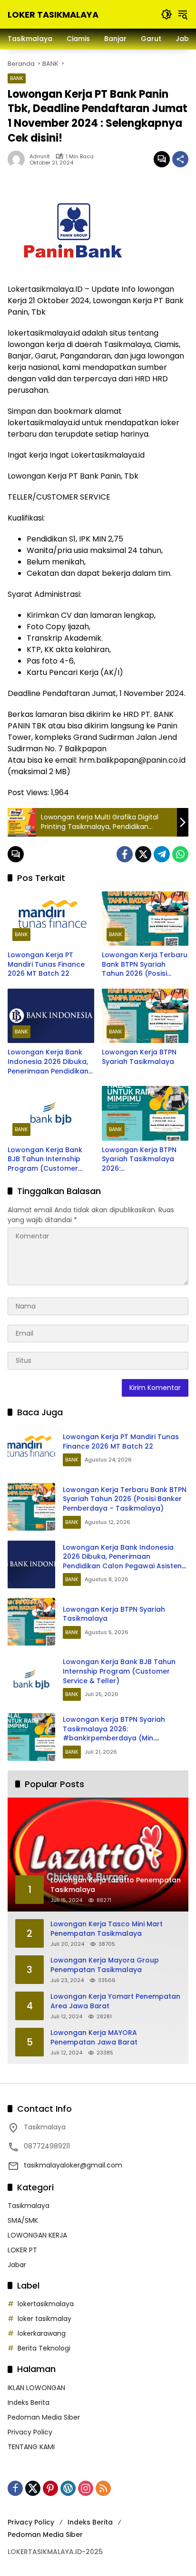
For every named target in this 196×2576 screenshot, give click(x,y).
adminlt (40, 157)
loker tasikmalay (44, 2319)
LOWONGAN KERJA (37, 2235)
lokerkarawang (42, 2333)
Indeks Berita (29, 2402)
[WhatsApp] (180, 854)
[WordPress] (68, 2488)
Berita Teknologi (44, 2348)
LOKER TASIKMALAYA (53, 15)
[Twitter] (143, 854)
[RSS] (103, 2488)
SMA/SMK (23, 2220)
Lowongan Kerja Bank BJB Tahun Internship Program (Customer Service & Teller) (45, 1160)
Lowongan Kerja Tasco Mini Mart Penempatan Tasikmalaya (107, 1929)
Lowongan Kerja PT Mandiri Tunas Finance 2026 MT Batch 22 (46, 964)
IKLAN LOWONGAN (36, 2388)
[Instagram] (86, 2488)
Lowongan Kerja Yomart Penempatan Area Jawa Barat (115, 2001)
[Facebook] (125, 854)
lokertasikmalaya (46, 2304)
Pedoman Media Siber (44, 2417)
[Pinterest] (50, 2488)
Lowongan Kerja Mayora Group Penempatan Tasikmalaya (105, 1965)
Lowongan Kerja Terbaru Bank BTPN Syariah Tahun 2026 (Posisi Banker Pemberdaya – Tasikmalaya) (145, 965)
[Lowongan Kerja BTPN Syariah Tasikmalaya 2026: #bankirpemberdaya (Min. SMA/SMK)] (145, 1113)
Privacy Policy (30, 2432)
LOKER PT (22, 2250)
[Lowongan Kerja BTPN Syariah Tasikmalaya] (145, 1016)
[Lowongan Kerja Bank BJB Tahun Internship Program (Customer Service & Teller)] (51, 1113)
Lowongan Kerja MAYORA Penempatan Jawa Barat (94, 2038)
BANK (17, 78)
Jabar (17, 2265)
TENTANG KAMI (31, 2447)
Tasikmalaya (29, 2206)
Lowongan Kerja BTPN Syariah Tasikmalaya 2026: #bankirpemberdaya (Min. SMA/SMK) (139, 1160)
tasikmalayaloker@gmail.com (73, 2165)
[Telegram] (162, 854)
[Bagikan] (180, 159)
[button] (167, 14)
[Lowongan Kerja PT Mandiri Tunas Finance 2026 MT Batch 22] (51, 919)
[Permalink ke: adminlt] (19, 159)
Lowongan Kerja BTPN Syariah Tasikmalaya (139, 1057)
